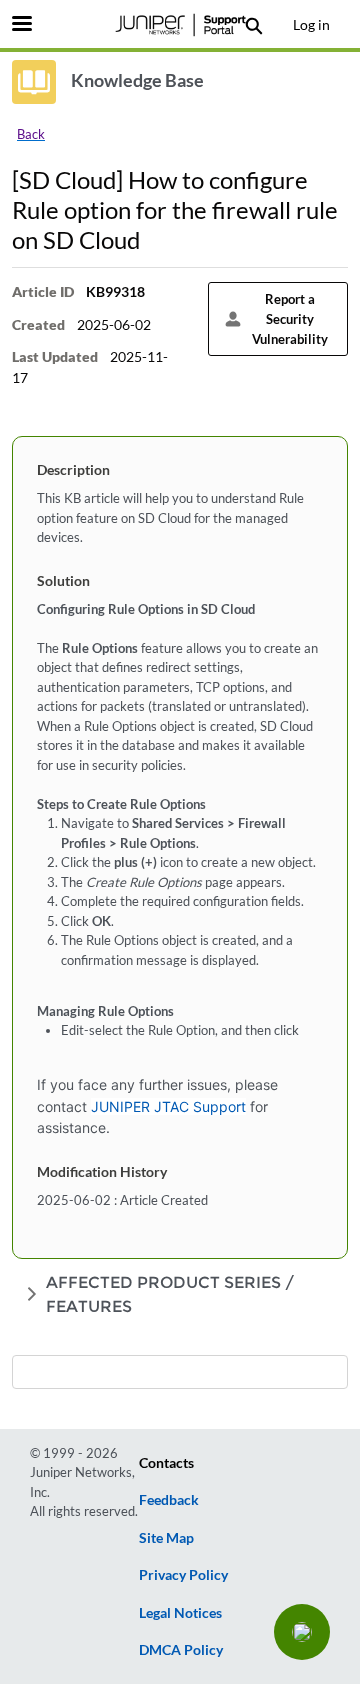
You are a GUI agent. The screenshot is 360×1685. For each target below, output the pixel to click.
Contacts (166, 1462)
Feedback (169, 1499)
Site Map (166, 1537)
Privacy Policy (183, 1574)
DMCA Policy (181, 1649)
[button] (302, 1632)
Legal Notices (180, 1612)
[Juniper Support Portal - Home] (180, 25)
